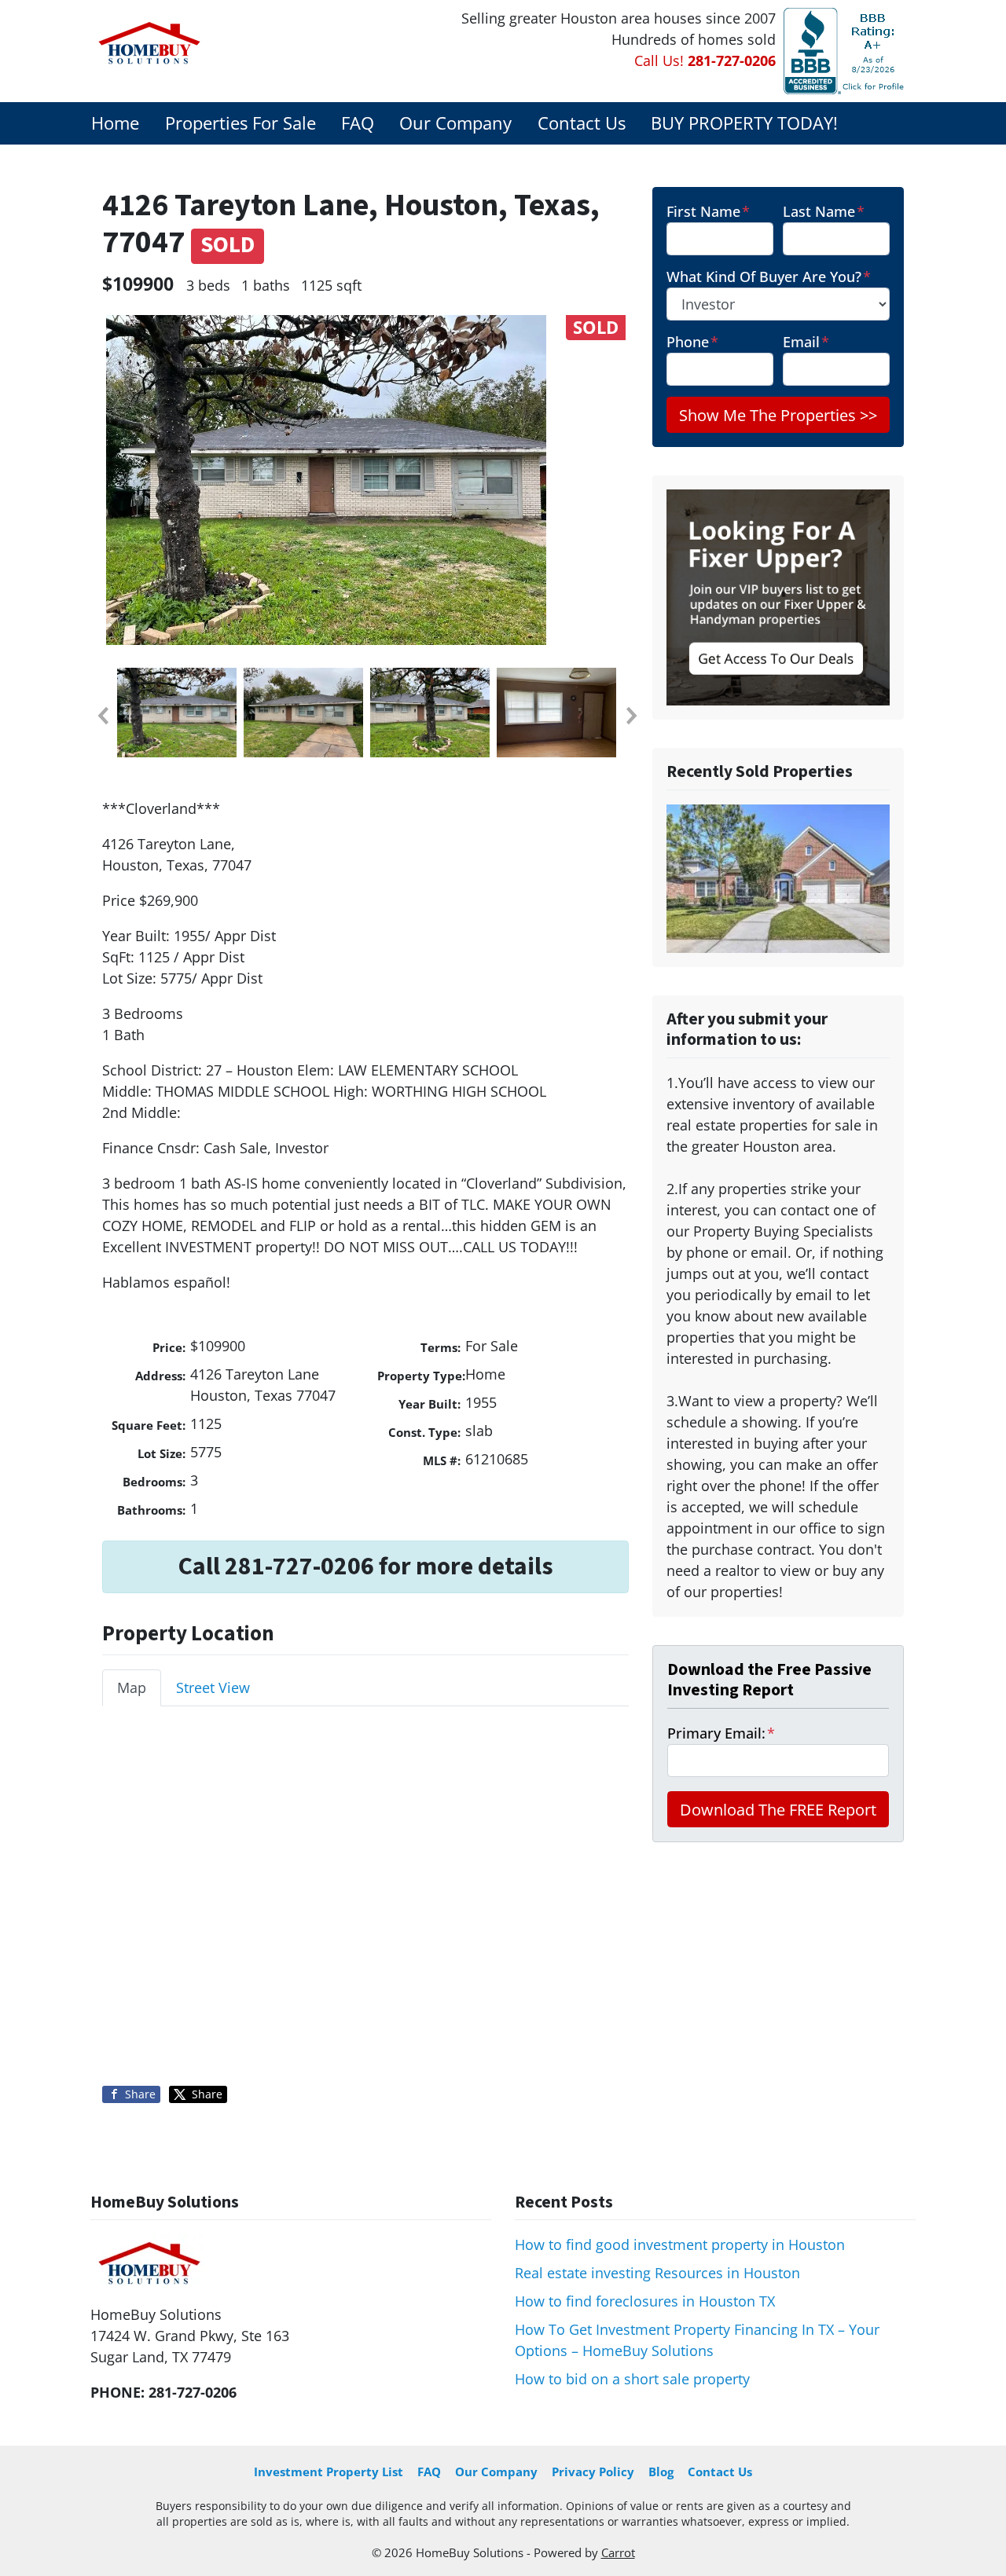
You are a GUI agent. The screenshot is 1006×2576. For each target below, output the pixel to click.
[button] (102, 716)
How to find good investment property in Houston (680, 2244)
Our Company (455, 123)
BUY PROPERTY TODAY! (744, 123)
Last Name (824, 211)
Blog (661, 2472)
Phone (692, 342)
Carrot (618, 2552)
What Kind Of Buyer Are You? (769, 277)
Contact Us (582, 123)
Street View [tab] (213, 1687)
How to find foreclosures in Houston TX (645, 2301)
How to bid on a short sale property (632, 2379)
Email (806, 342)
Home (115, 123)
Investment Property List (329, 2472)
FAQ (358, 123)
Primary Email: (721, 1733)
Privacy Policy (593, 2472)
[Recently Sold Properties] (778, 878)
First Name (708, 211)
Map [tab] (132, 1687)
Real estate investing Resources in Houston (657, 2273)
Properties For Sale (240, 123)
